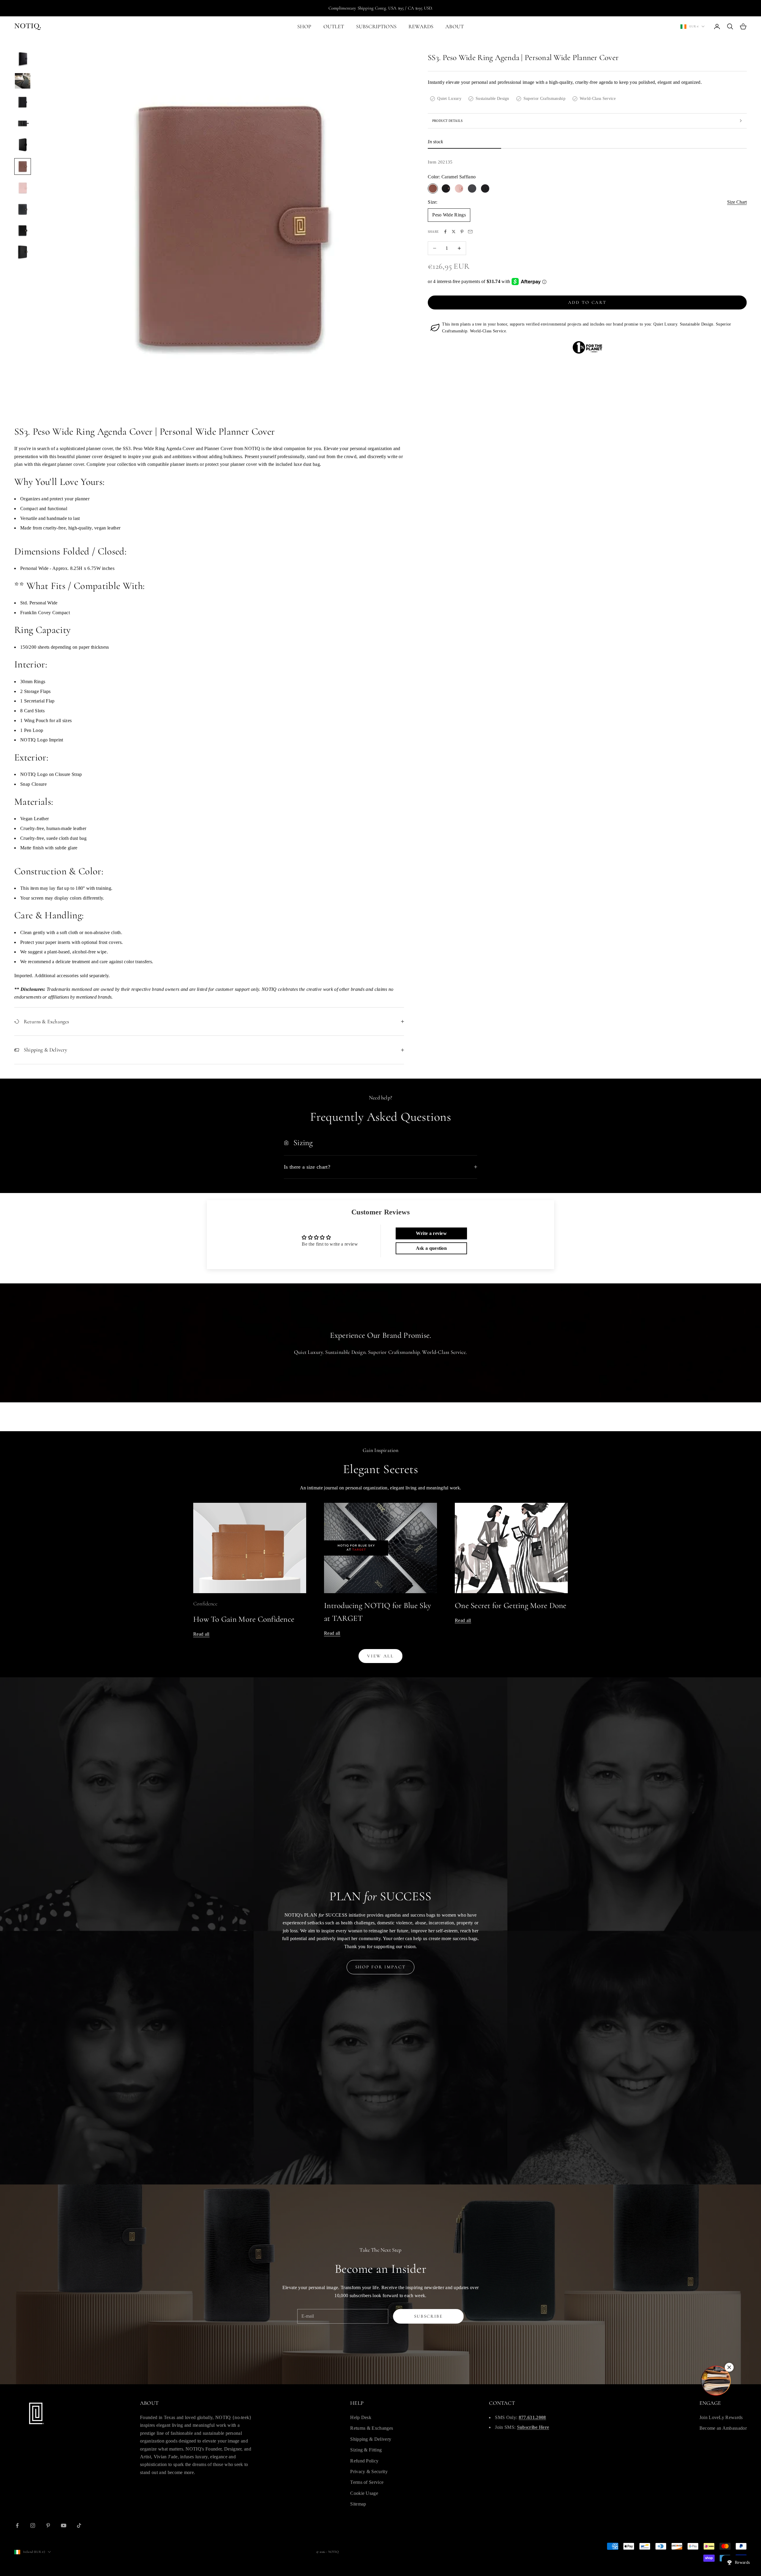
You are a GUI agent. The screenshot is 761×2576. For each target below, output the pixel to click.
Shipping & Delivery (371, 2439)
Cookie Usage (364, 2493)
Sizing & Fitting (366, 2450)
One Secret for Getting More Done (511, 1606)
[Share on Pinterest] (462, 232)
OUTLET (334, 26)
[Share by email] (470, 232)
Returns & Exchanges (372, 2428)
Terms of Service (367, 2482)
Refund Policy (364, 2461)
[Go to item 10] (23, 252)
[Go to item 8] (23, 209)
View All (380, 1656)
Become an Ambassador (723, 2428)
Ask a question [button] (431, 1248)
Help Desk (361, 2417)
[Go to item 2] (23, 81)
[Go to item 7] (23, 188)
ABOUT (455, 26)
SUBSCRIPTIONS (376, 26)
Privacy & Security (369, 2472)
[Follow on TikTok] (79, 2525)
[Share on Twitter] (454, 232)
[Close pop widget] (729, 2367)
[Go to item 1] (23, 59)
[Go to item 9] (23, 231)
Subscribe (429, 2316)
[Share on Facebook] (445, 232)
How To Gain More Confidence (244, 1619)
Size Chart (737, 202)
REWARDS (421, 26)
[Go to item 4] (23, 124)
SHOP (304, 26)
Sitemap (358, 2504)
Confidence (205, 1604)
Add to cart (587, 302)
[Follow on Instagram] (33, 2525)
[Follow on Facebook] (17, 2525)
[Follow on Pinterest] (48, 2525)
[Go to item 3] (23, 102)
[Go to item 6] (23, 166)
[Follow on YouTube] (64, 2525)
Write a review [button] (431, 1233)
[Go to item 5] (23, 145)
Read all (201, 1634)
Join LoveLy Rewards (721, 2417)
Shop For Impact (381, 1967)
